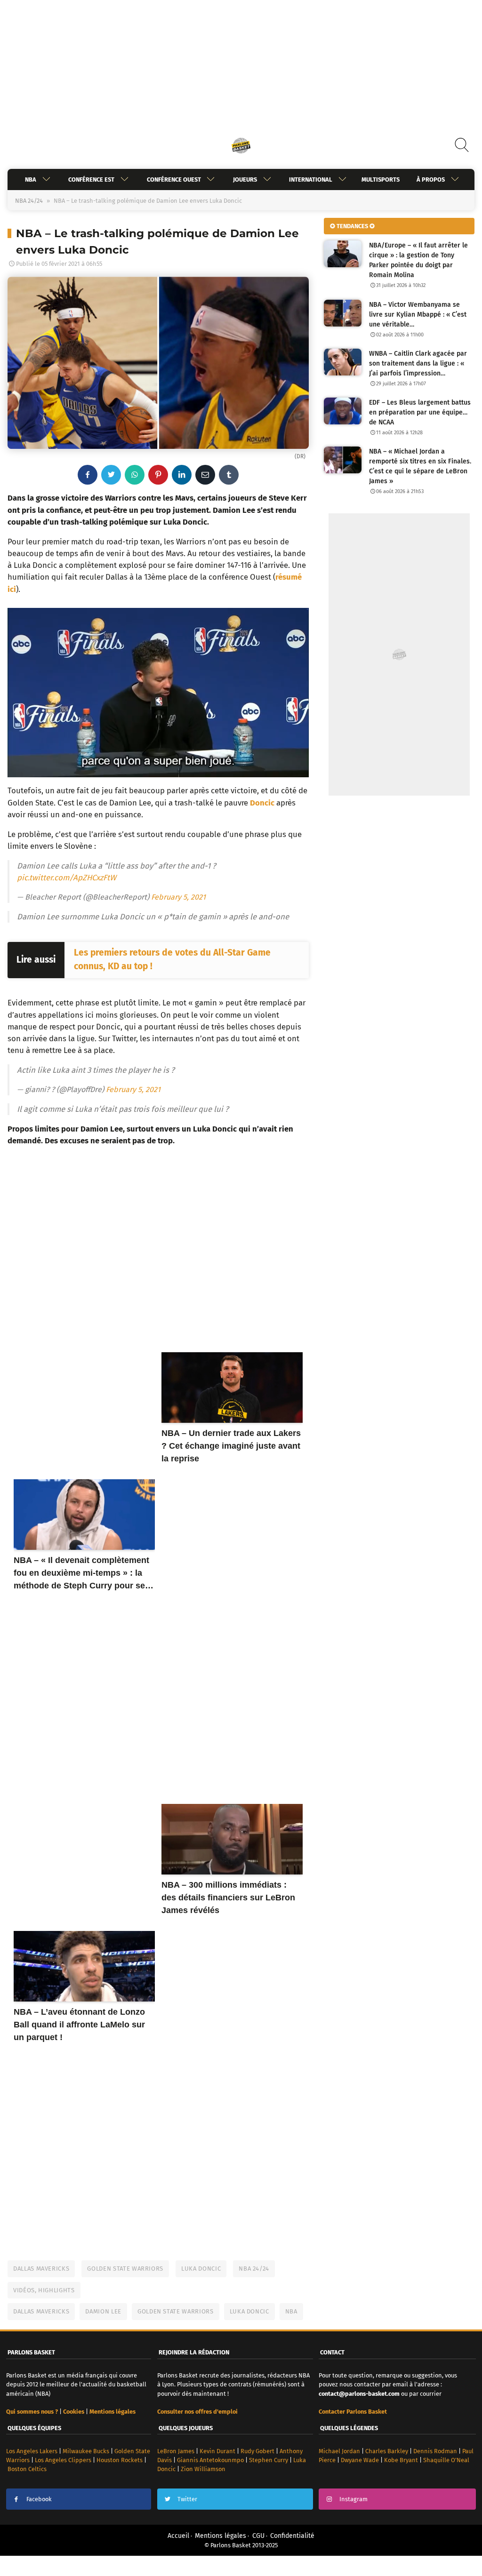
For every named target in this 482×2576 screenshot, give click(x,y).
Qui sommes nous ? (32, 2412)
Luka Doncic (201, 2269)
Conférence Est (91, 179)
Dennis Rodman (435, 2451)
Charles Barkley (387, 2451)
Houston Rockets (120, 2460)
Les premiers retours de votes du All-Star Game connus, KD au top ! (172, 959)
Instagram (353, 2499)
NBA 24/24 (29, 201)
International (311, 179)
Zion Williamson (203, 2469)
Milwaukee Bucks (86, 2451)
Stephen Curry (269, 2460)
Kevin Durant (217, 2451)
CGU (258, 2536)
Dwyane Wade (360, 2460)
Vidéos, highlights (44, 2290)
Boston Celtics (27, 2469)
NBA (31, 179)
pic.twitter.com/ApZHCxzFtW (67, 877)
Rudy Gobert (257, 2451)
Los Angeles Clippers (63, 2460)
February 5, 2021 (178, 897)
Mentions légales (221, 2536)
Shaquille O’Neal (446, 2460)
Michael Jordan (339, 2451)
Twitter (187, 2499)
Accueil (178, 2536)
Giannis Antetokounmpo (210, 2460)
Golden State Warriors (125, 2269)
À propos (431, 179)
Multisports (381, 179)
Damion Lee (103, 2311)
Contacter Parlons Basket (353, 2412)
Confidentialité (292, 2536)
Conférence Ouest (174, 179)
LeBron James (176, 2451)
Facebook (39, 2499)
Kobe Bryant (401, 2460)
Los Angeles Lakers (32, 2451)
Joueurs (245, 179)
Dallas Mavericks (41, 2269)
